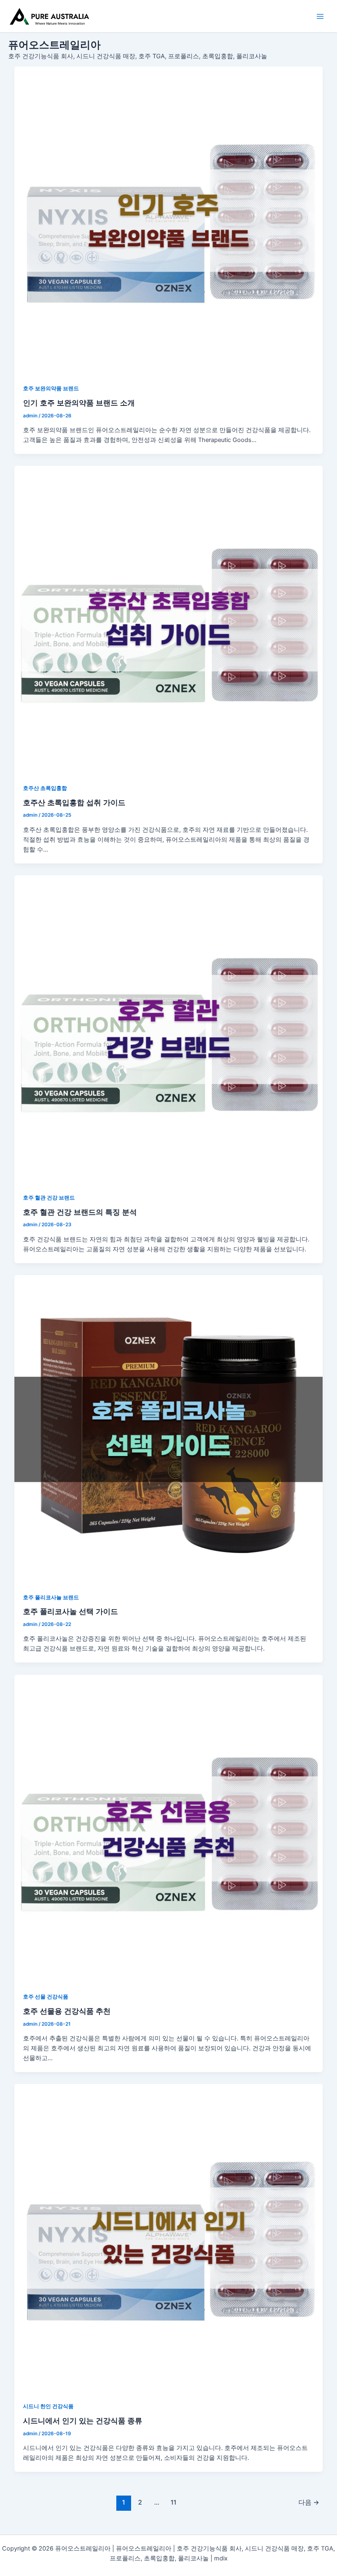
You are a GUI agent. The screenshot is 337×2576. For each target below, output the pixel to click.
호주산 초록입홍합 (45, 788)
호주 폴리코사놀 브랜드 (51, 1597)
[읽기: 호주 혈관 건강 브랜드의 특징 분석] (169, 1029)
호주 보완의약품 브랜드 (51, 388)
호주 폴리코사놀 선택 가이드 (70, 1611)
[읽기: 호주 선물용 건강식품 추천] (169, 1829)
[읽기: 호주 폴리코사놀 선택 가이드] (169, 1429)
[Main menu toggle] (320, 16)
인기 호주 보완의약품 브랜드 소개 (79, 403)
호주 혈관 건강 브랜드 (49, 1198)
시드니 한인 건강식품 (48, 2406)
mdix (221, 2558)
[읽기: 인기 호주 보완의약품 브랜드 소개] (169, 221)
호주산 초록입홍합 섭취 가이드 (74, 802)
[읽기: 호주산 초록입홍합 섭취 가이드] (169, 620)
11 (173, 2502)
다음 (309, 2502)
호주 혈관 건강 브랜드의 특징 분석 (80, 1212)
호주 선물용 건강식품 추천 (67, 2011)
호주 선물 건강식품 (46, 1997)
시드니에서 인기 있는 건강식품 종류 (83, 2420)
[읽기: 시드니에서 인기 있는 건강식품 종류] (169, 2238)
